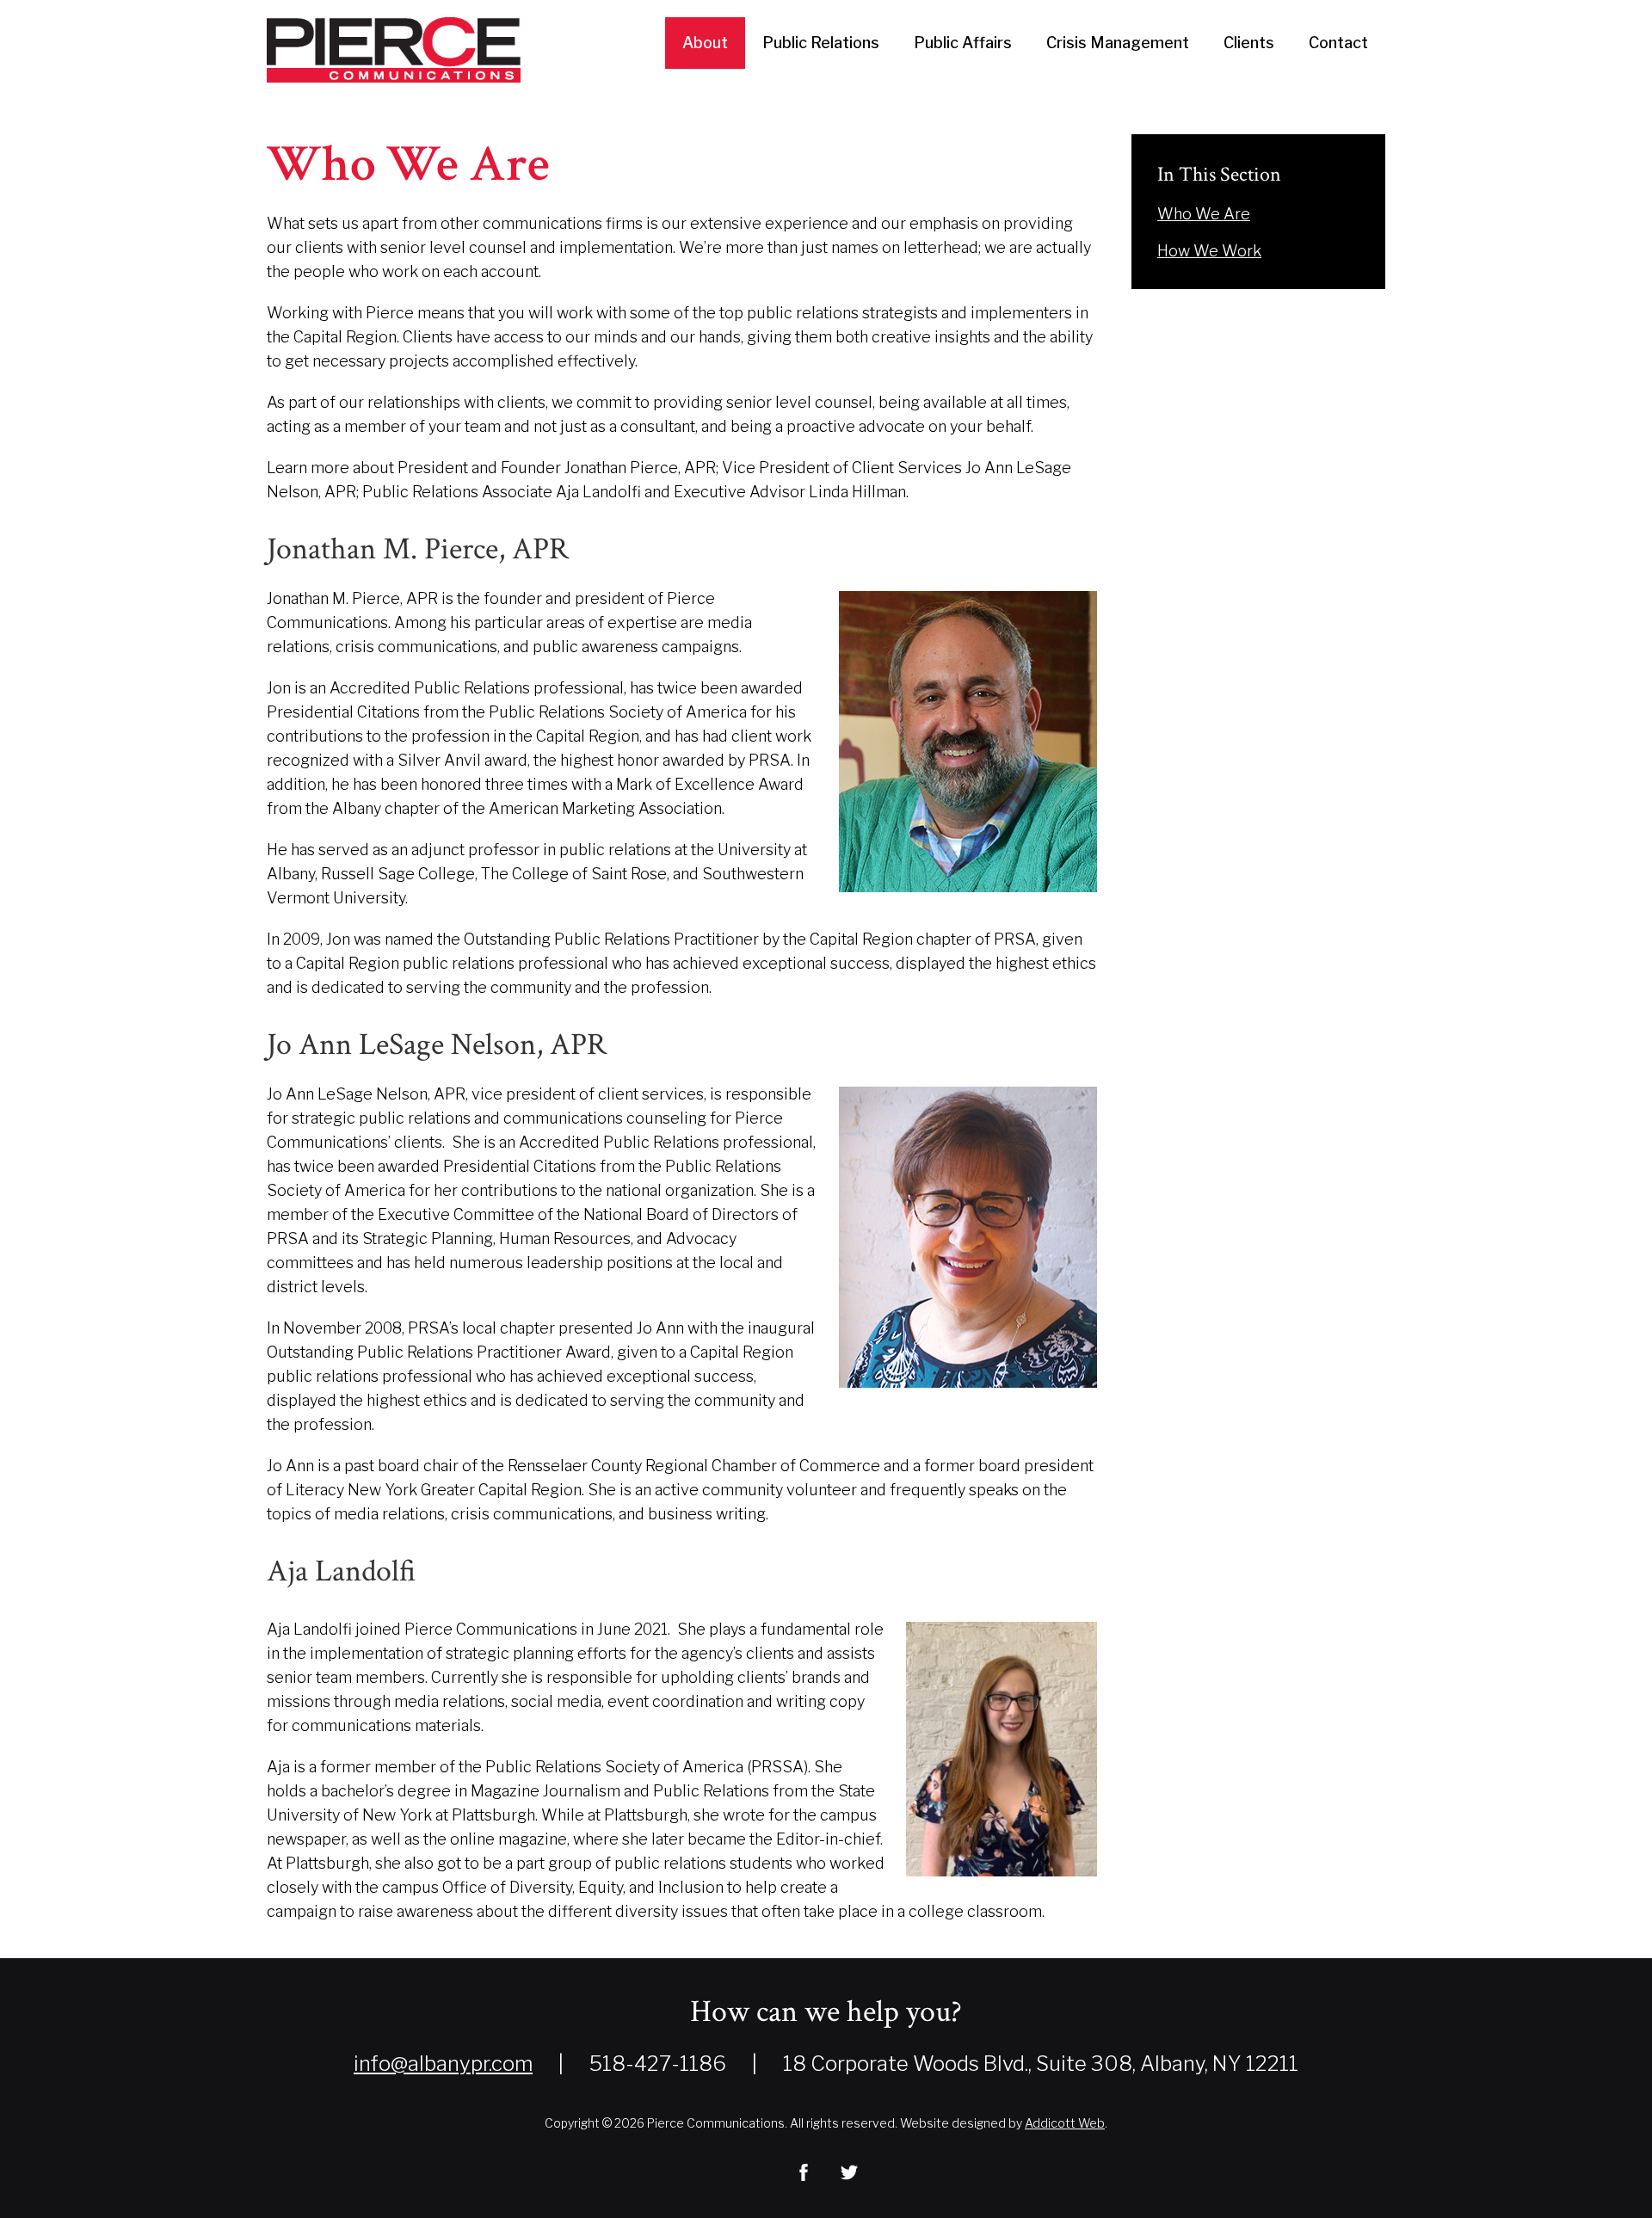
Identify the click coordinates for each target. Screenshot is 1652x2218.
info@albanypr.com (443, 2064)
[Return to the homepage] (394, 50)
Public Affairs (963, 43)
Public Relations (821, 43)
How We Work (1209, 251)
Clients (1249, 43)
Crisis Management (1118, 43)
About (705, 43)
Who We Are (1204, 214)
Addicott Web (1065, 2123)
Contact (1338, 43)
